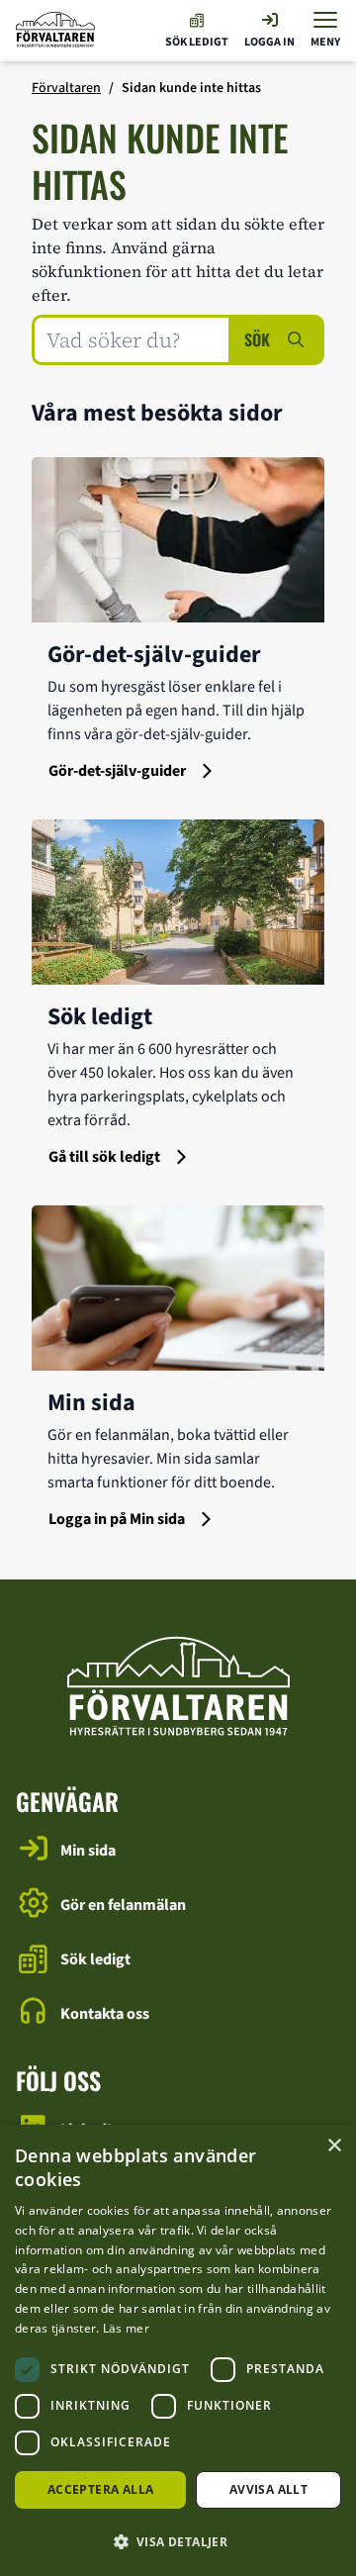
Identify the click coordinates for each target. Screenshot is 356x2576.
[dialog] (178, 2350)
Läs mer (126, 2328)
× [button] (334, 2146)
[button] (178, 2541)
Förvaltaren (66, 88)
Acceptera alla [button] (101, 2489)
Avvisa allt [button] (268, 2489)
